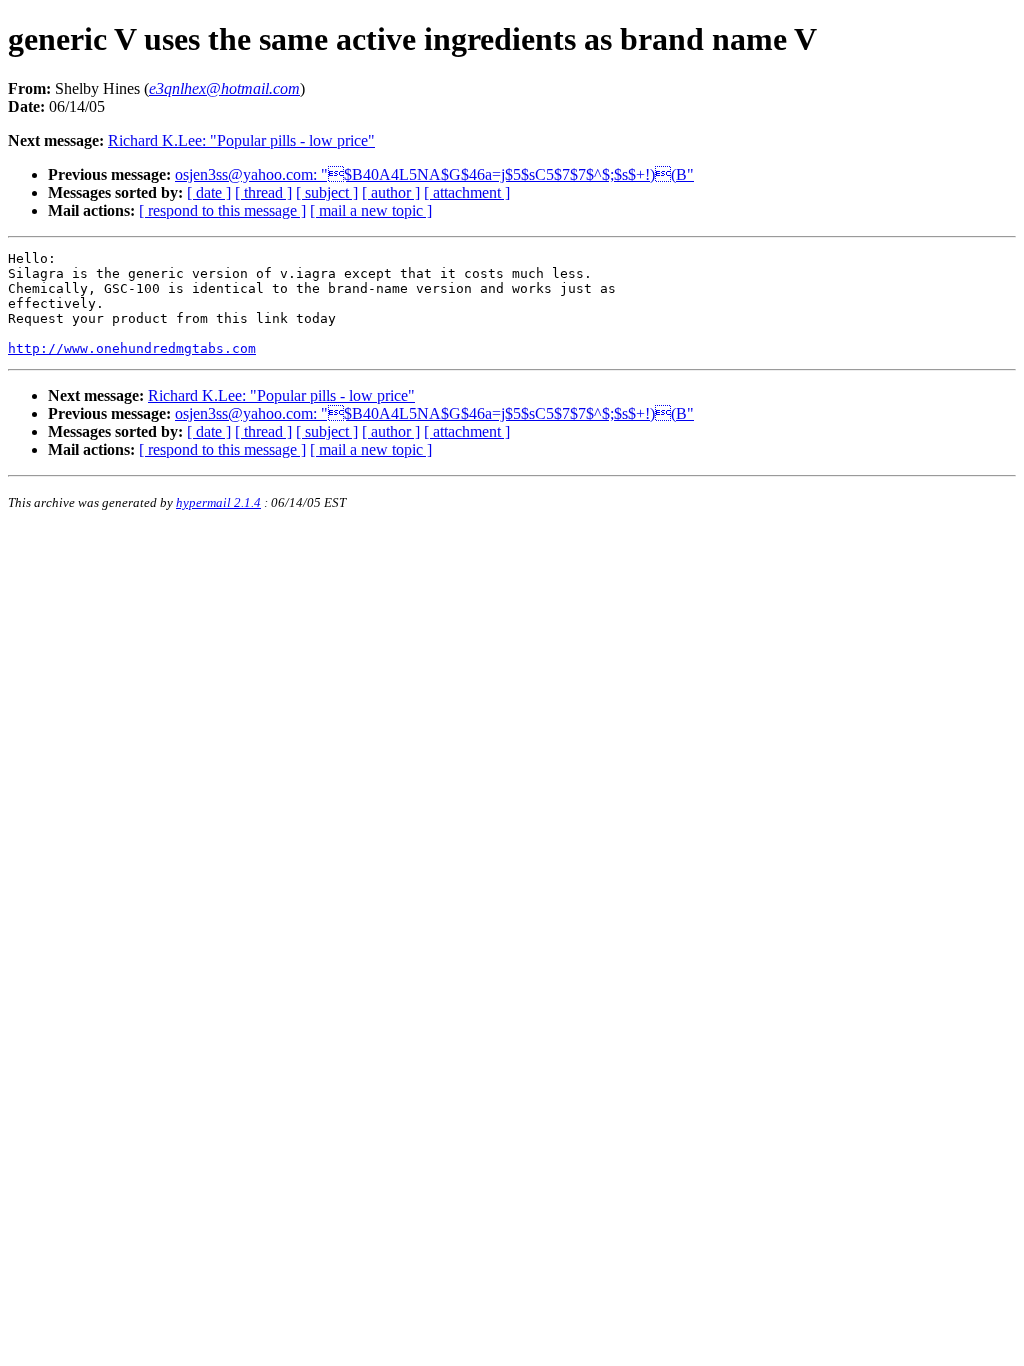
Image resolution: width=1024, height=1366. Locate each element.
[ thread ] (263, 192)
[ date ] (209, 192)
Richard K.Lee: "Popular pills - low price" (241, 140)
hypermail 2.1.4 (218, 502)
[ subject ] (327, 192)
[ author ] (391, 192)
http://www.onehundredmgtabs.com (132, 348)
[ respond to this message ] (222, 210)
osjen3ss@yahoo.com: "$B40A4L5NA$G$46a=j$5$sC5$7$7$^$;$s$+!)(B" (434, 174)
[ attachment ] (467, 192)
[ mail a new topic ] (371, 210)
